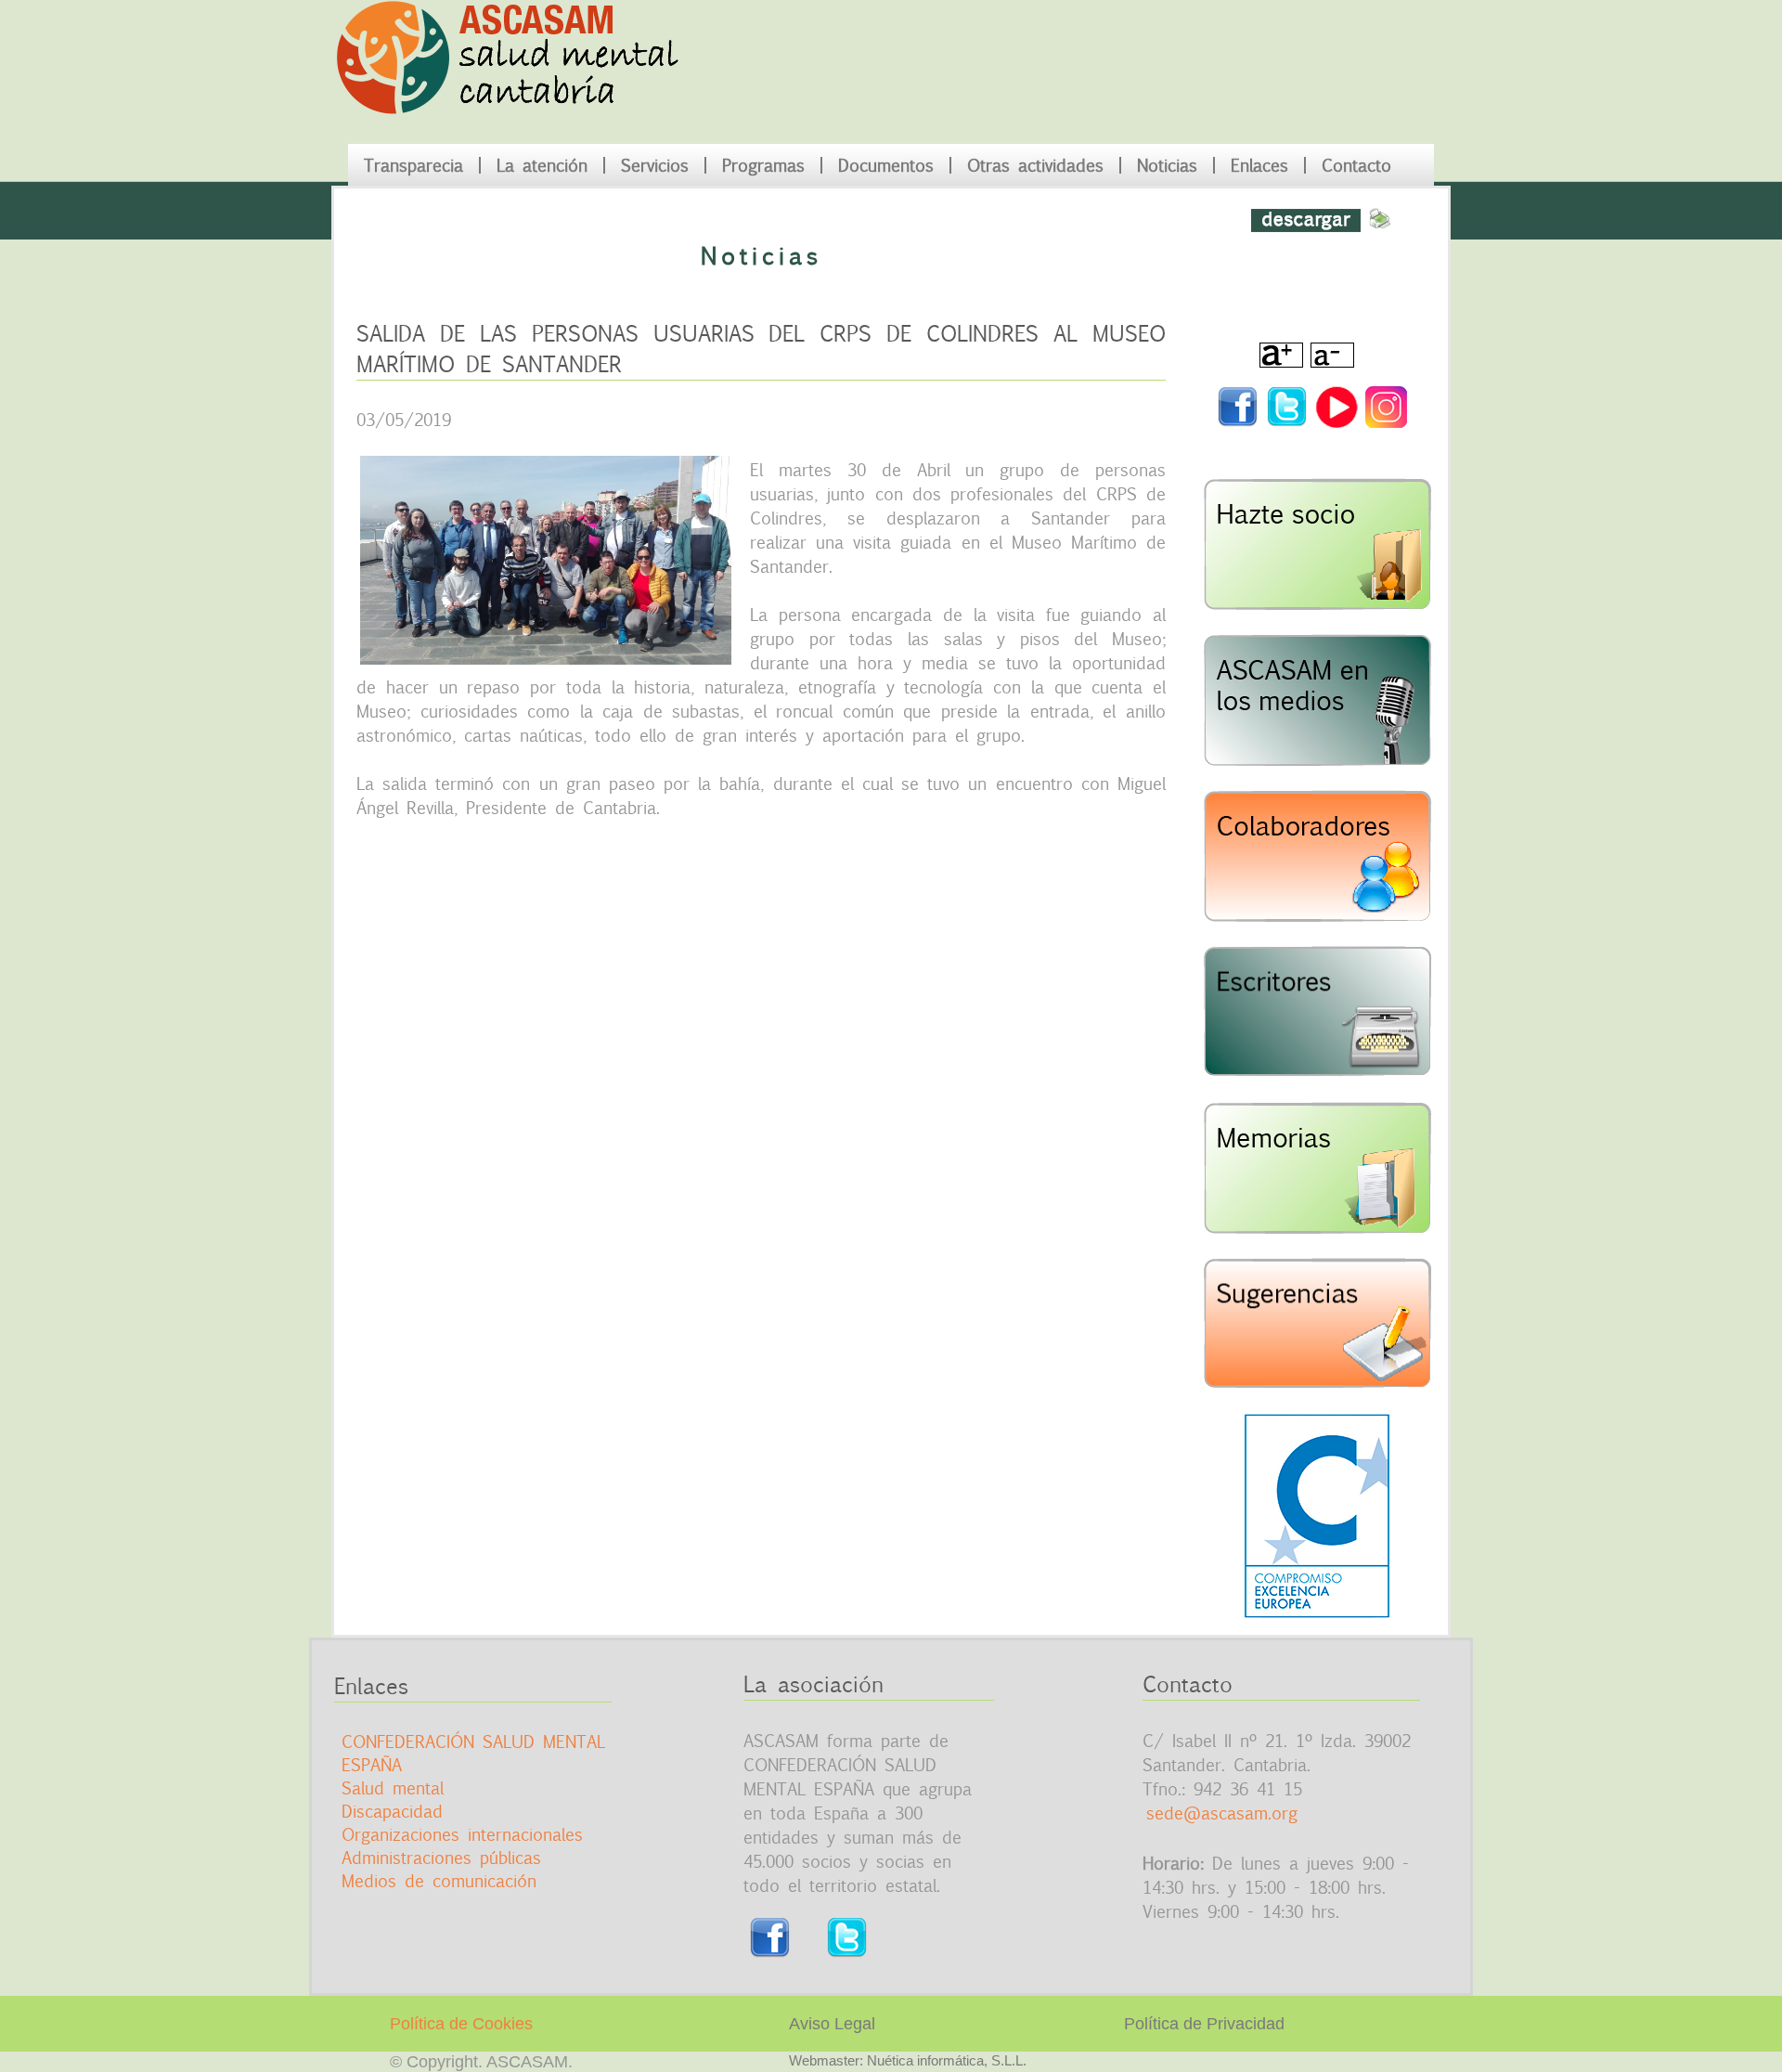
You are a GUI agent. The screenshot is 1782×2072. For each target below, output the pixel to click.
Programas (763, 165)
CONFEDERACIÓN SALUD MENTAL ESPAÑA (473, 1753)
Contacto (1356, 165)
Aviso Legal (832, 2024)
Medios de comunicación (439, 1881)
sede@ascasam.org (1222, 1813)
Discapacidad (392, 1811)
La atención (542, 165)
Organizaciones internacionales (462, 1834)
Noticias (1167, 165)
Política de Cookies (461, 2024)
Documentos (886, 165)
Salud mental (393, 1788)
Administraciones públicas (441, 1858)
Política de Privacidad (1204, 2024)
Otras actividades (1035, 165)
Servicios (655, 165)
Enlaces (1259, 165)
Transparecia (413, 165)
